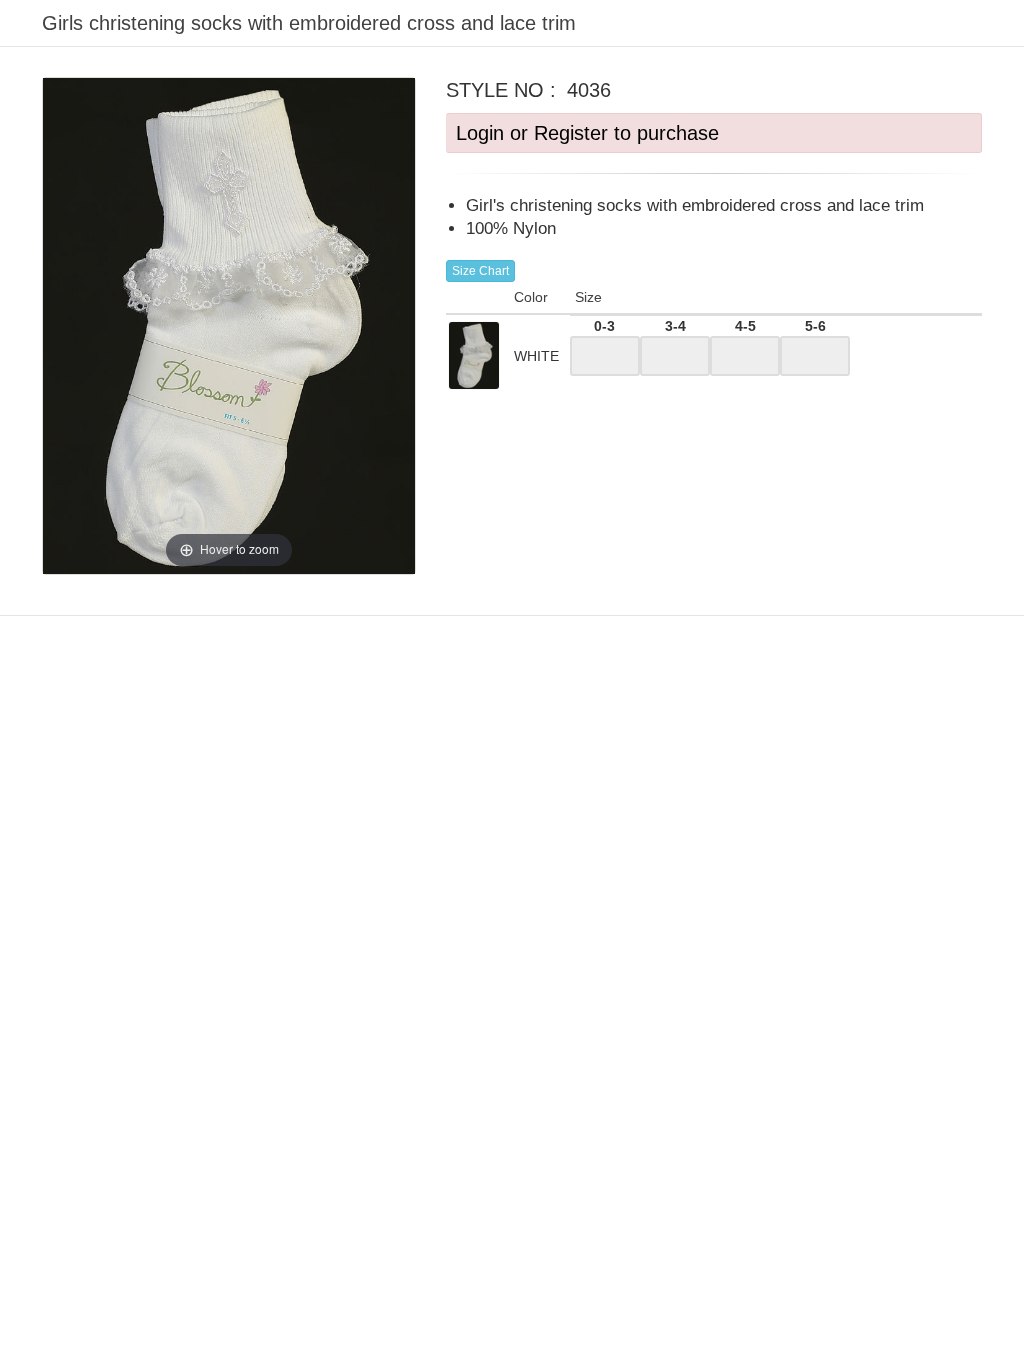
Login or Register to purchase (587, 133)
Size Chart (480, 271)
